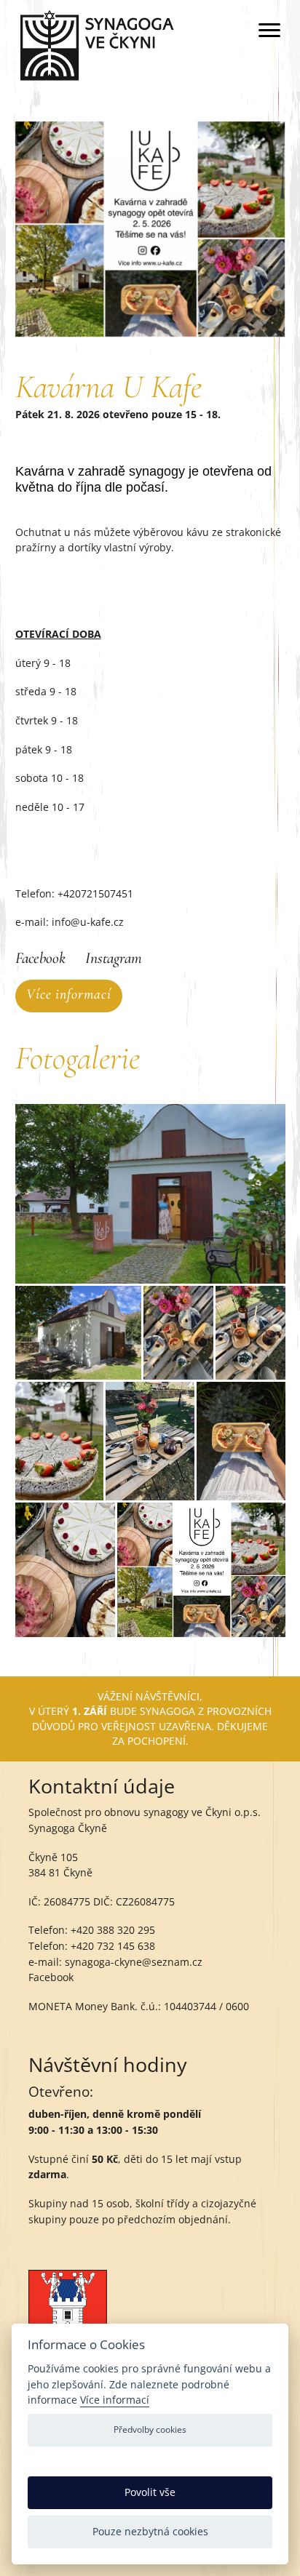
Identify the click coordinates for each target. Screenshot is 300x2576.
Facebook (40, 958)
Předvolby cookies (150, 2429)
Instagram (114, 958)
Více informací (69, 994)
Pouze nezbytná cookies (150, 2531)
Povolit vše (150, 2492)
